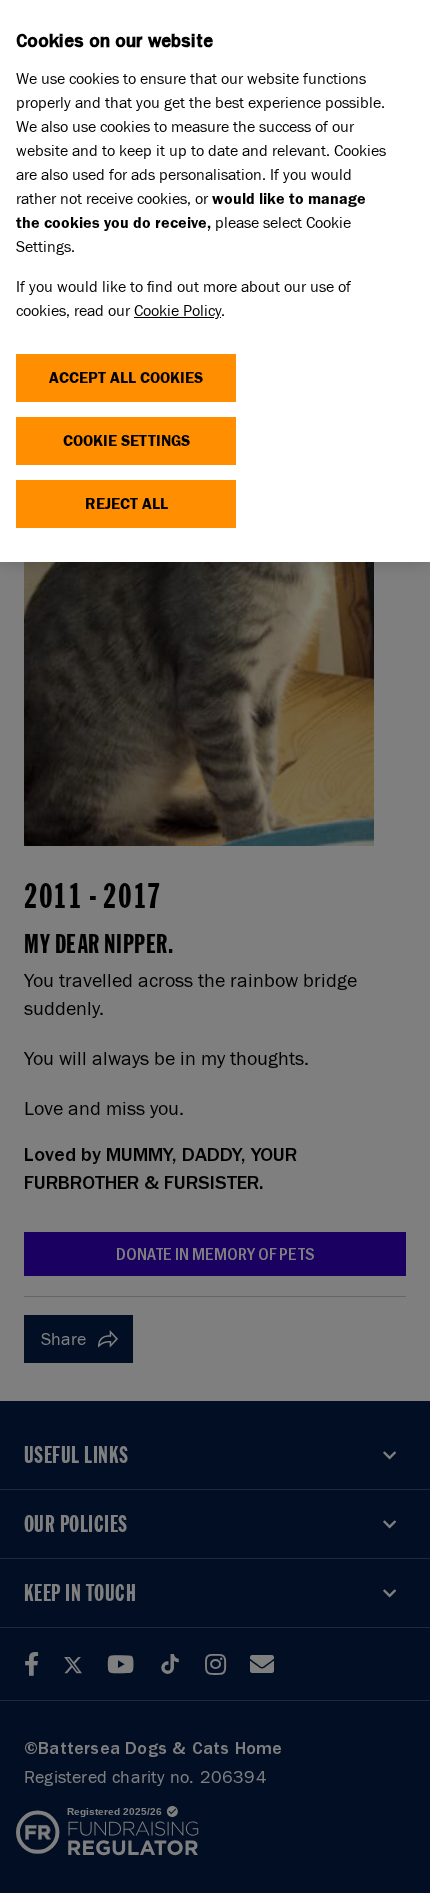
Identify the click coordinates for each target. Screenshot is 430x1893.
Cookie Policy (177, 310)
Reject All (126, 503)
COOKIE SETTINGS (126, 440)
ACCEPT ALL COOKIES (126, 377)
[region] (215, 281)
